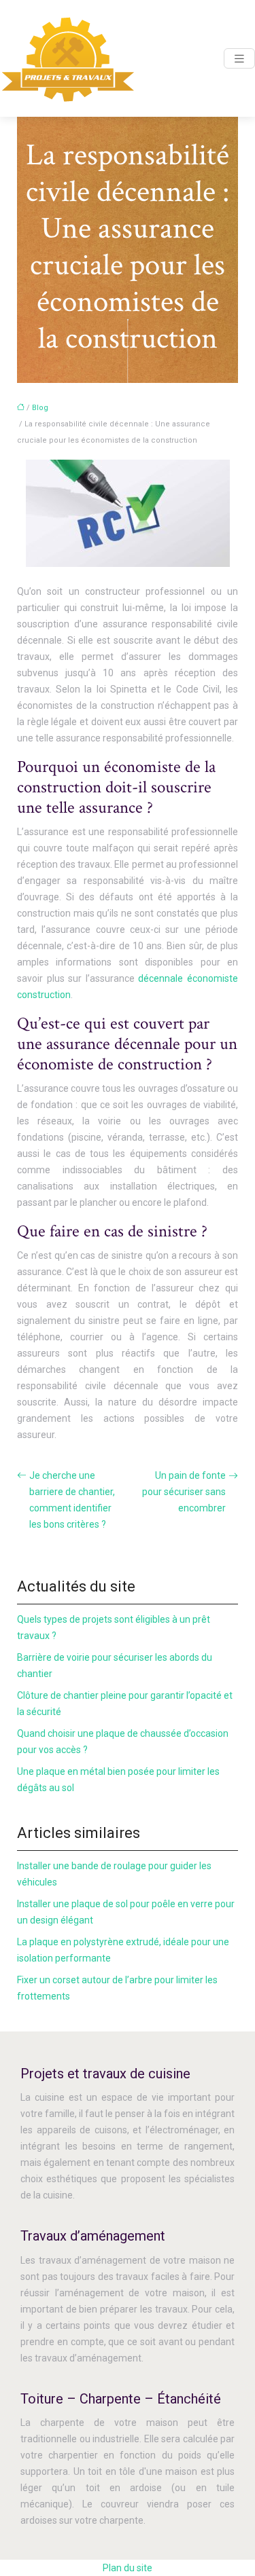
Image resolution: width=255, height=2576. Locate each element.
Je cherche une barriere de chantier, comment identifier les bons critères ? (72, 1500)
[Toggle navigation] (239, 59)
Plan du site (128, 2568)
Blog (40, 408)
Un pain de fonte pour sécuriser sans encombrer (184, 1492)
